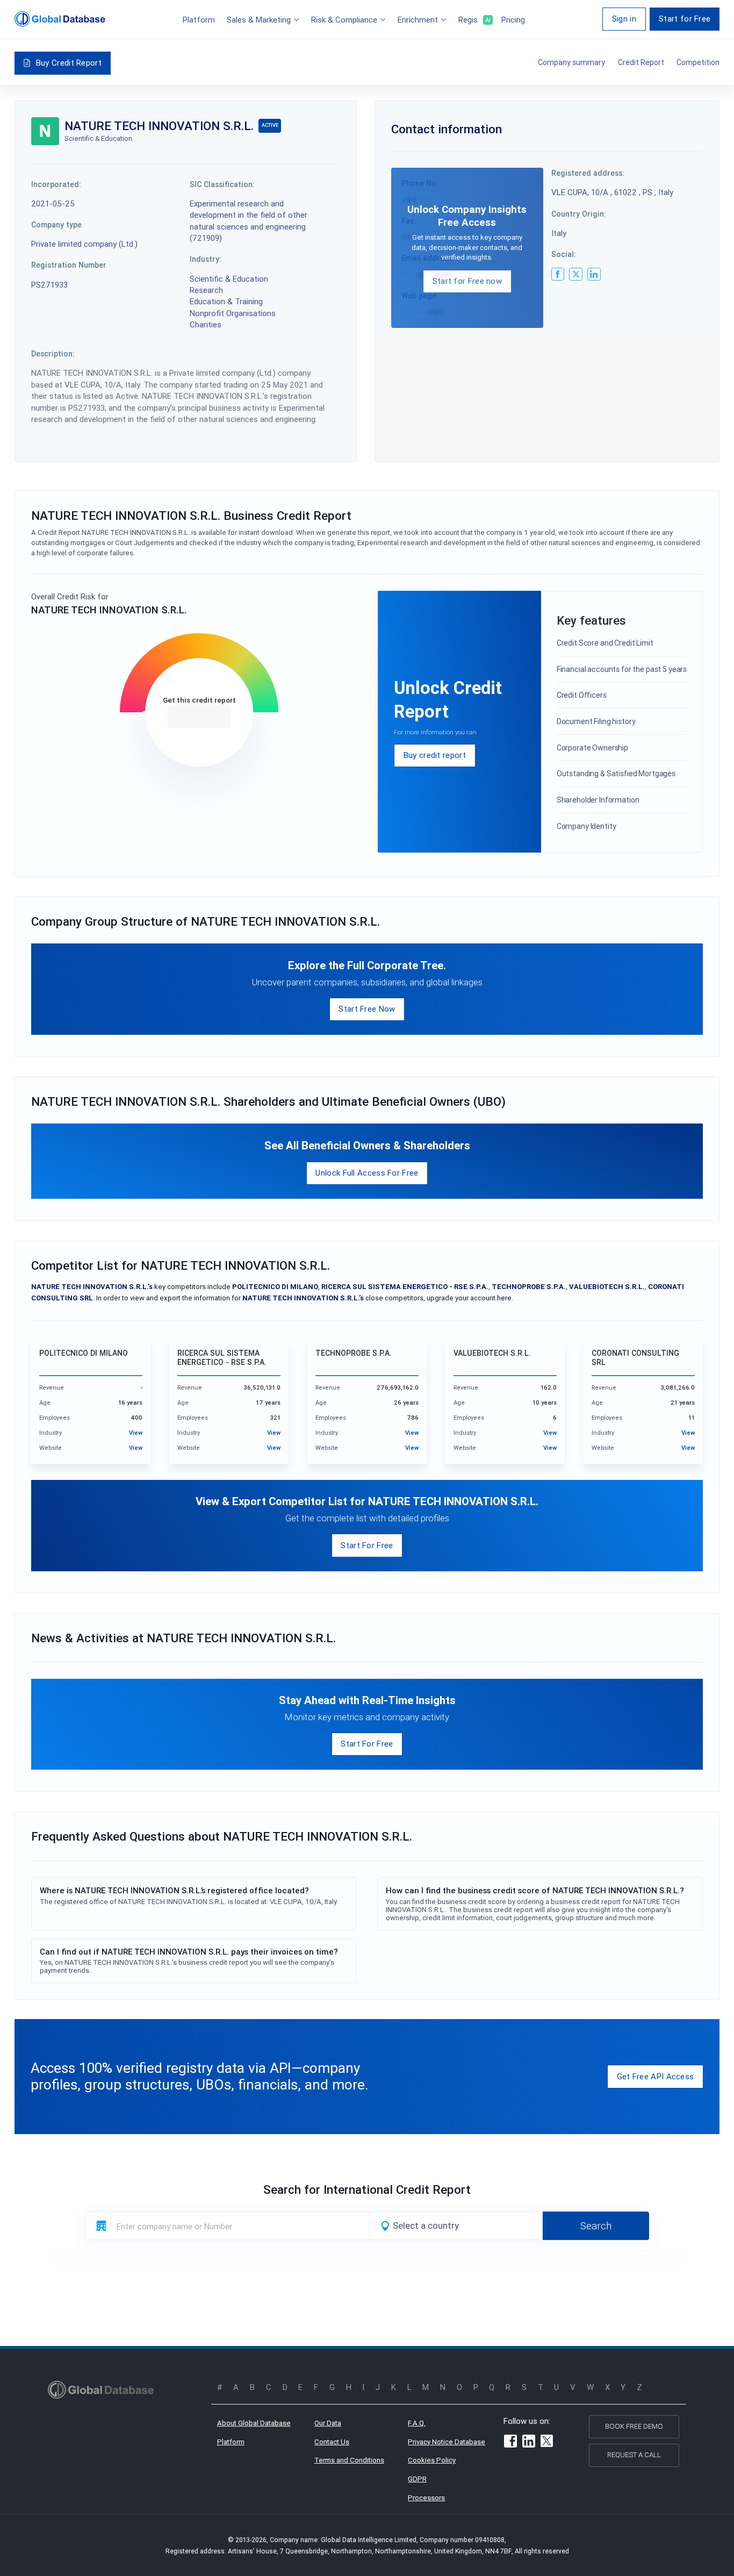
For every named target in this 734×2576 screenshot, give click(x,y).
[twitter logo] (575, 274)
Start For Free (367, 1545)
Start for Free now (467, 281)
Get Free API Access (656, 2076)
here (504, 1298)
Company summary (571, 62)
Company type (56, 225)
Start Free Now (367, 1009)
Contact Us (332, 2442)
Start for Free (685, 19)
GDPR (417, 2479)
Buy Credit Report (69, 63)
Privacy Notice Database (447, 2442)
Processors (426, 2498)
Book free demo (634, 2426)
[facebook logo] (558, 274)
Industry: (206, 259)
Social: (564, 254)
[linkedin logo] (594, 274)
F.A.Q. (417, 2423)
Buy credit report (435, 755)
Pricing (513, 20)
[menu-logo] (60, 19)
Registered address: (588, 173)
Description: (53, 354)
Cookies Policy (432, 2460)
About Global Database (254, 2423)
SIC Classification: (222, 184)
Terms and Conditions (349, 2460)
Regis (474, 20)
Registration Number (69, 265)
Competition (698, 62)
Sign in (624, 19)
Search (596, 2226)
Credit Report (641, 62)
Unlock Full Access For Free (367, 1173)
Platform (199, 20)
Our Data (328, 2423)
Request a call (634, 2455)
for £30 (199, 717)
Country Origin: (579, 214)
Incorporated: (56, 184)
